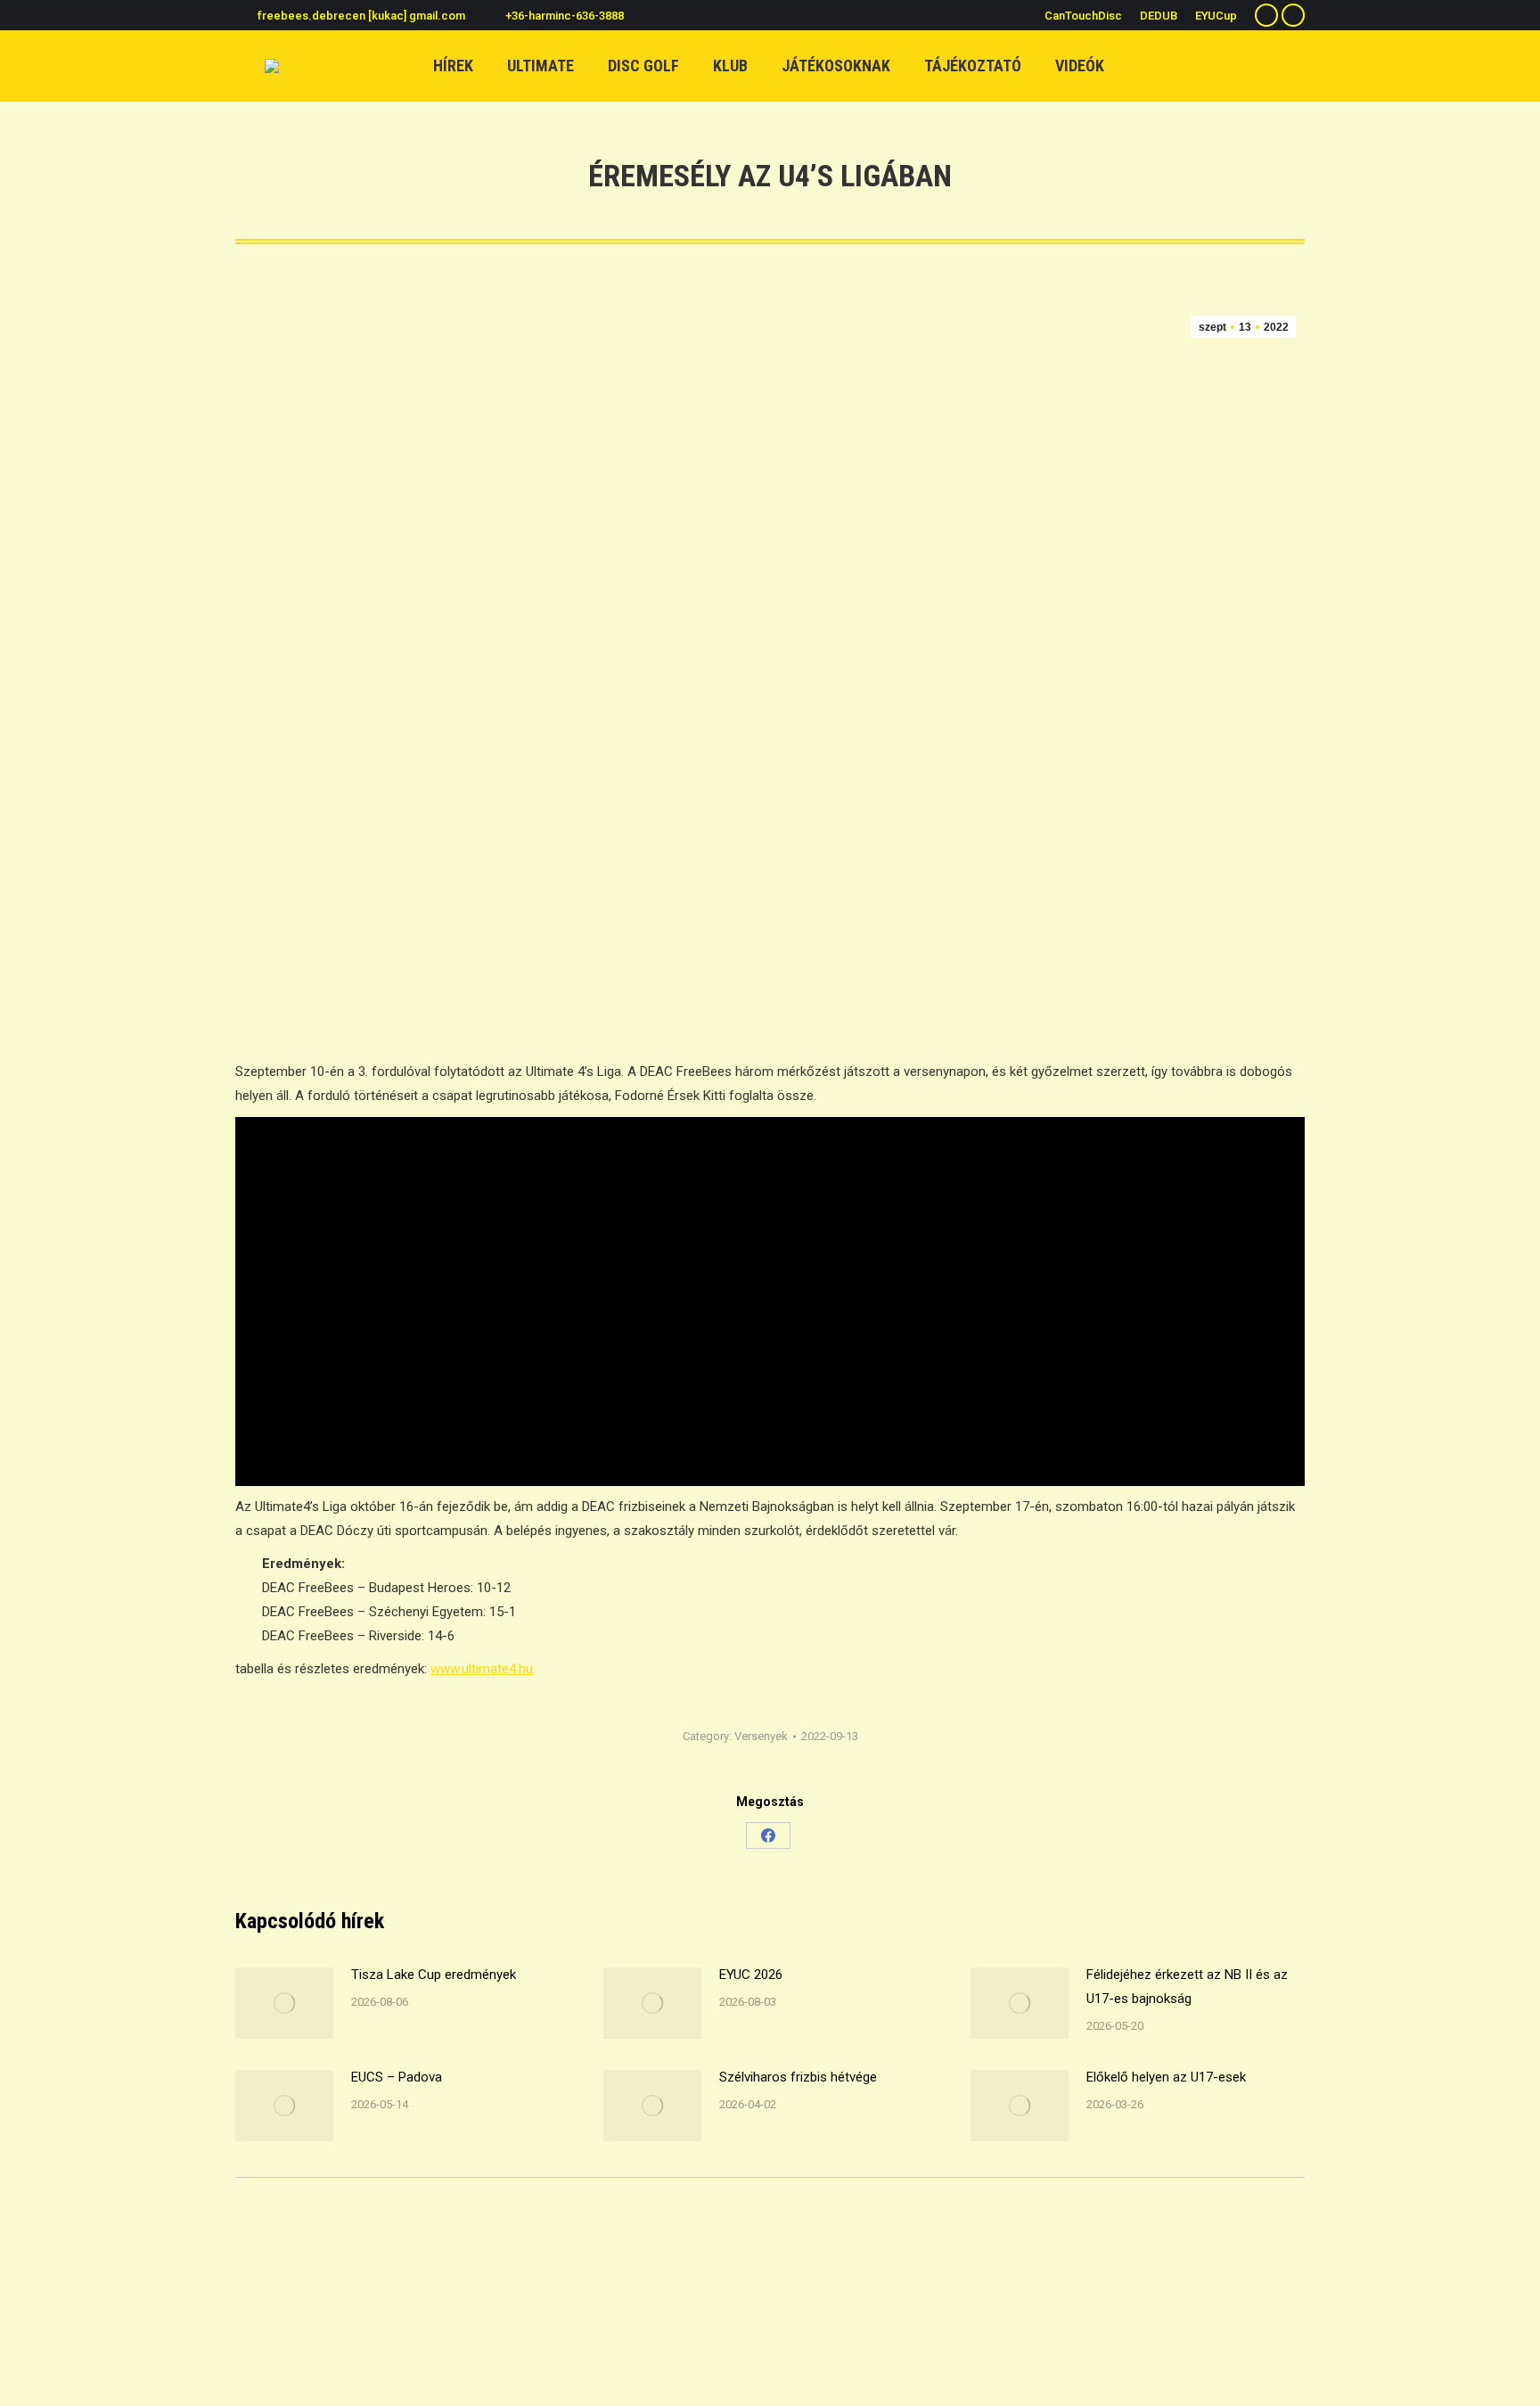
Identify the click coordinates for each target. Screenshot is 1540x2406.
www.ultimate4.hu (482, 1669)
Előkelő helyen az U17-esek (1166, 2077)
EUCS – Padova (397, 2077)
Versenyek (761, 1736)
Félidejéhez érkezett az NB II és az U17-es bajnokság (1187, 1987)
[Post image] (284, 2003)
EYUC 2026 (751, 1975)
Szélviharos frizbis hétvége (798, 2077)
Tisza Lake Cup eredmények (434, 1975)
